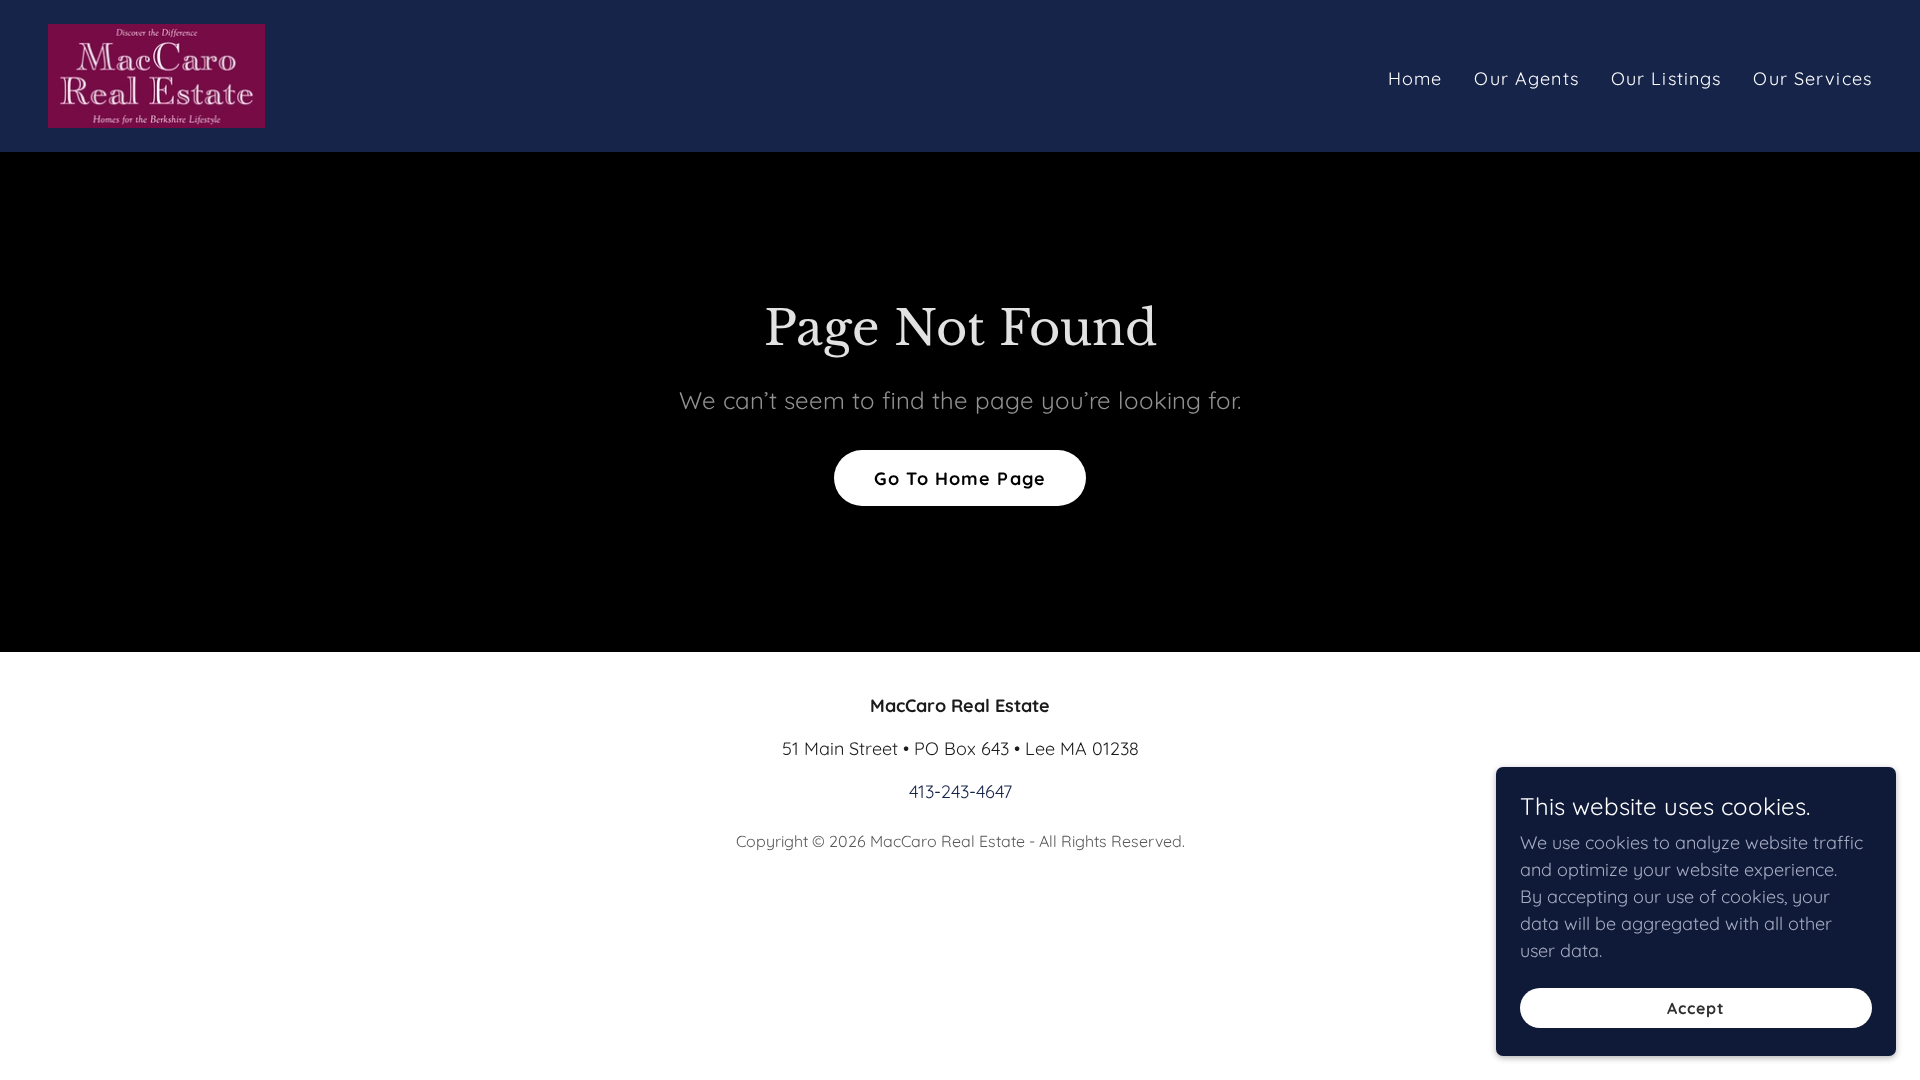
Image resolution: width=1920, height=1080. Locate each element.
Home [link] (1415, 78)
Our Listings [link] (1666, 78)
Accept (1696, 1008)
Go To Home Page (960, 478)
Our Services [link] (1812, 78)
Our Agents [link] (1526, 78)
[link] (156, 74)
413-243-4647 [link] (960, 791)
